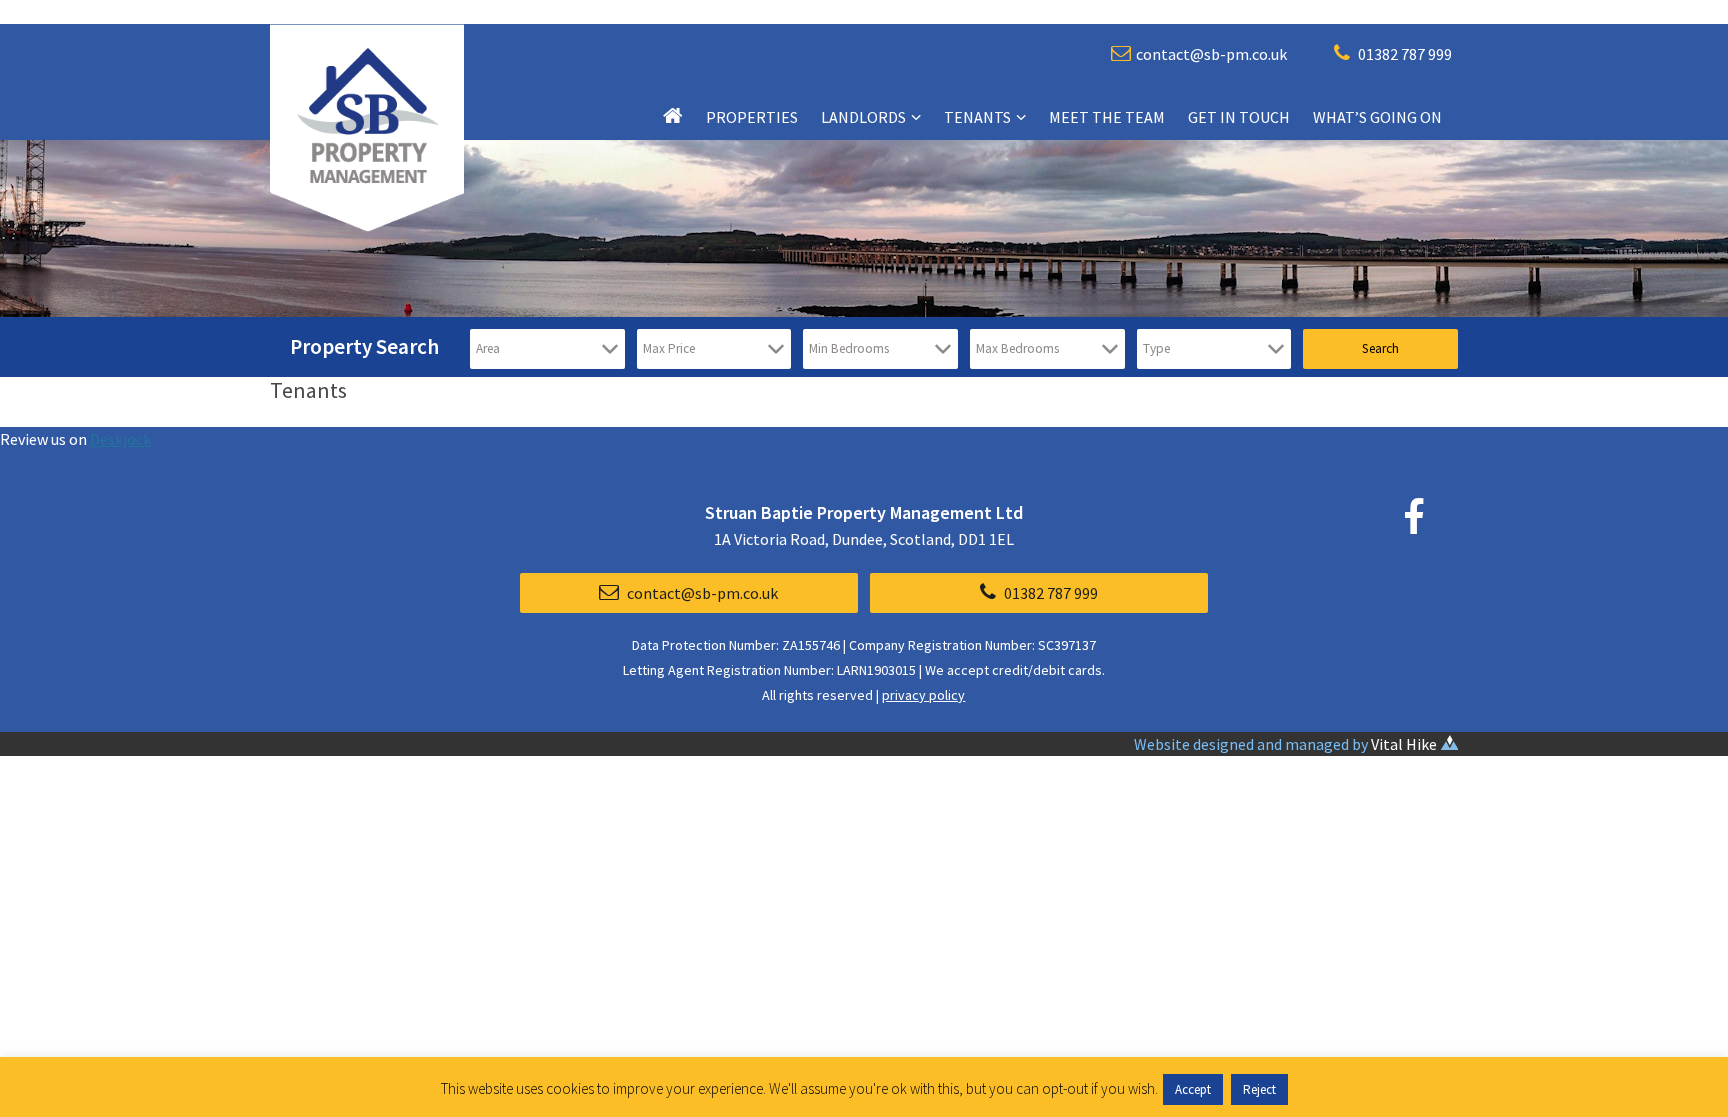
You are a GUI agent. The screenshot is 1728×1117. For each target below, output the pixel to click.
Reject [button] (1259, 1089)
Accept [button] (1193, 1089)
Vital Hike (1404, 744)
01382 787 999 (1403, 54)
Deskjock (120, 439)
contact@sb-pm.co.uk (1211, 54)
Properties (752, 117)
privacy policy (923, 695)
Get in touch (1239, 117)
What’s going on (1377, 117)
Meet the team (1107, 117)
